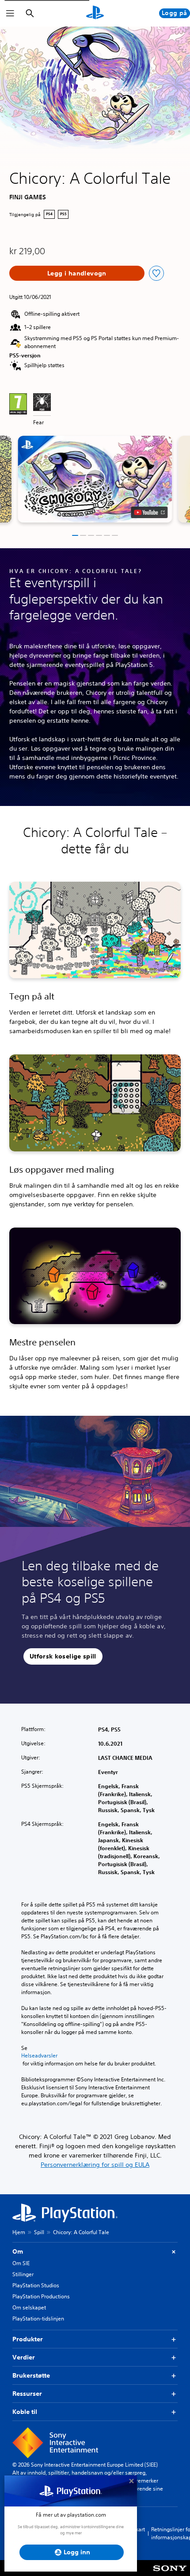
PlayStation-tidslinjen (38, 2318)
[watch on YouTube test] (150, 512)
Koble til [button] (25, 2412)
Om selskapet (29, 2307)
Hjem (19, 2232)
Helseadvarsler (39, 2056)
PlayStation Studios (36, 2285)
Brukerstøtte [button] (31, 2375)
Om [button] (18, 2251)
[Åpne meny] (10, 13)
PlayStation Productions (41, 2296)
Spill (39, 2232)
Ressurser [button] (27, 2394)
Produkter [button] (28, 2339)
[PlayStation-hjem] (95, 13)
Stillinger (23, 2274)
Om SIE (21, 2263)
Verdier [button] (24, 2357)
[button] (95, 479)
